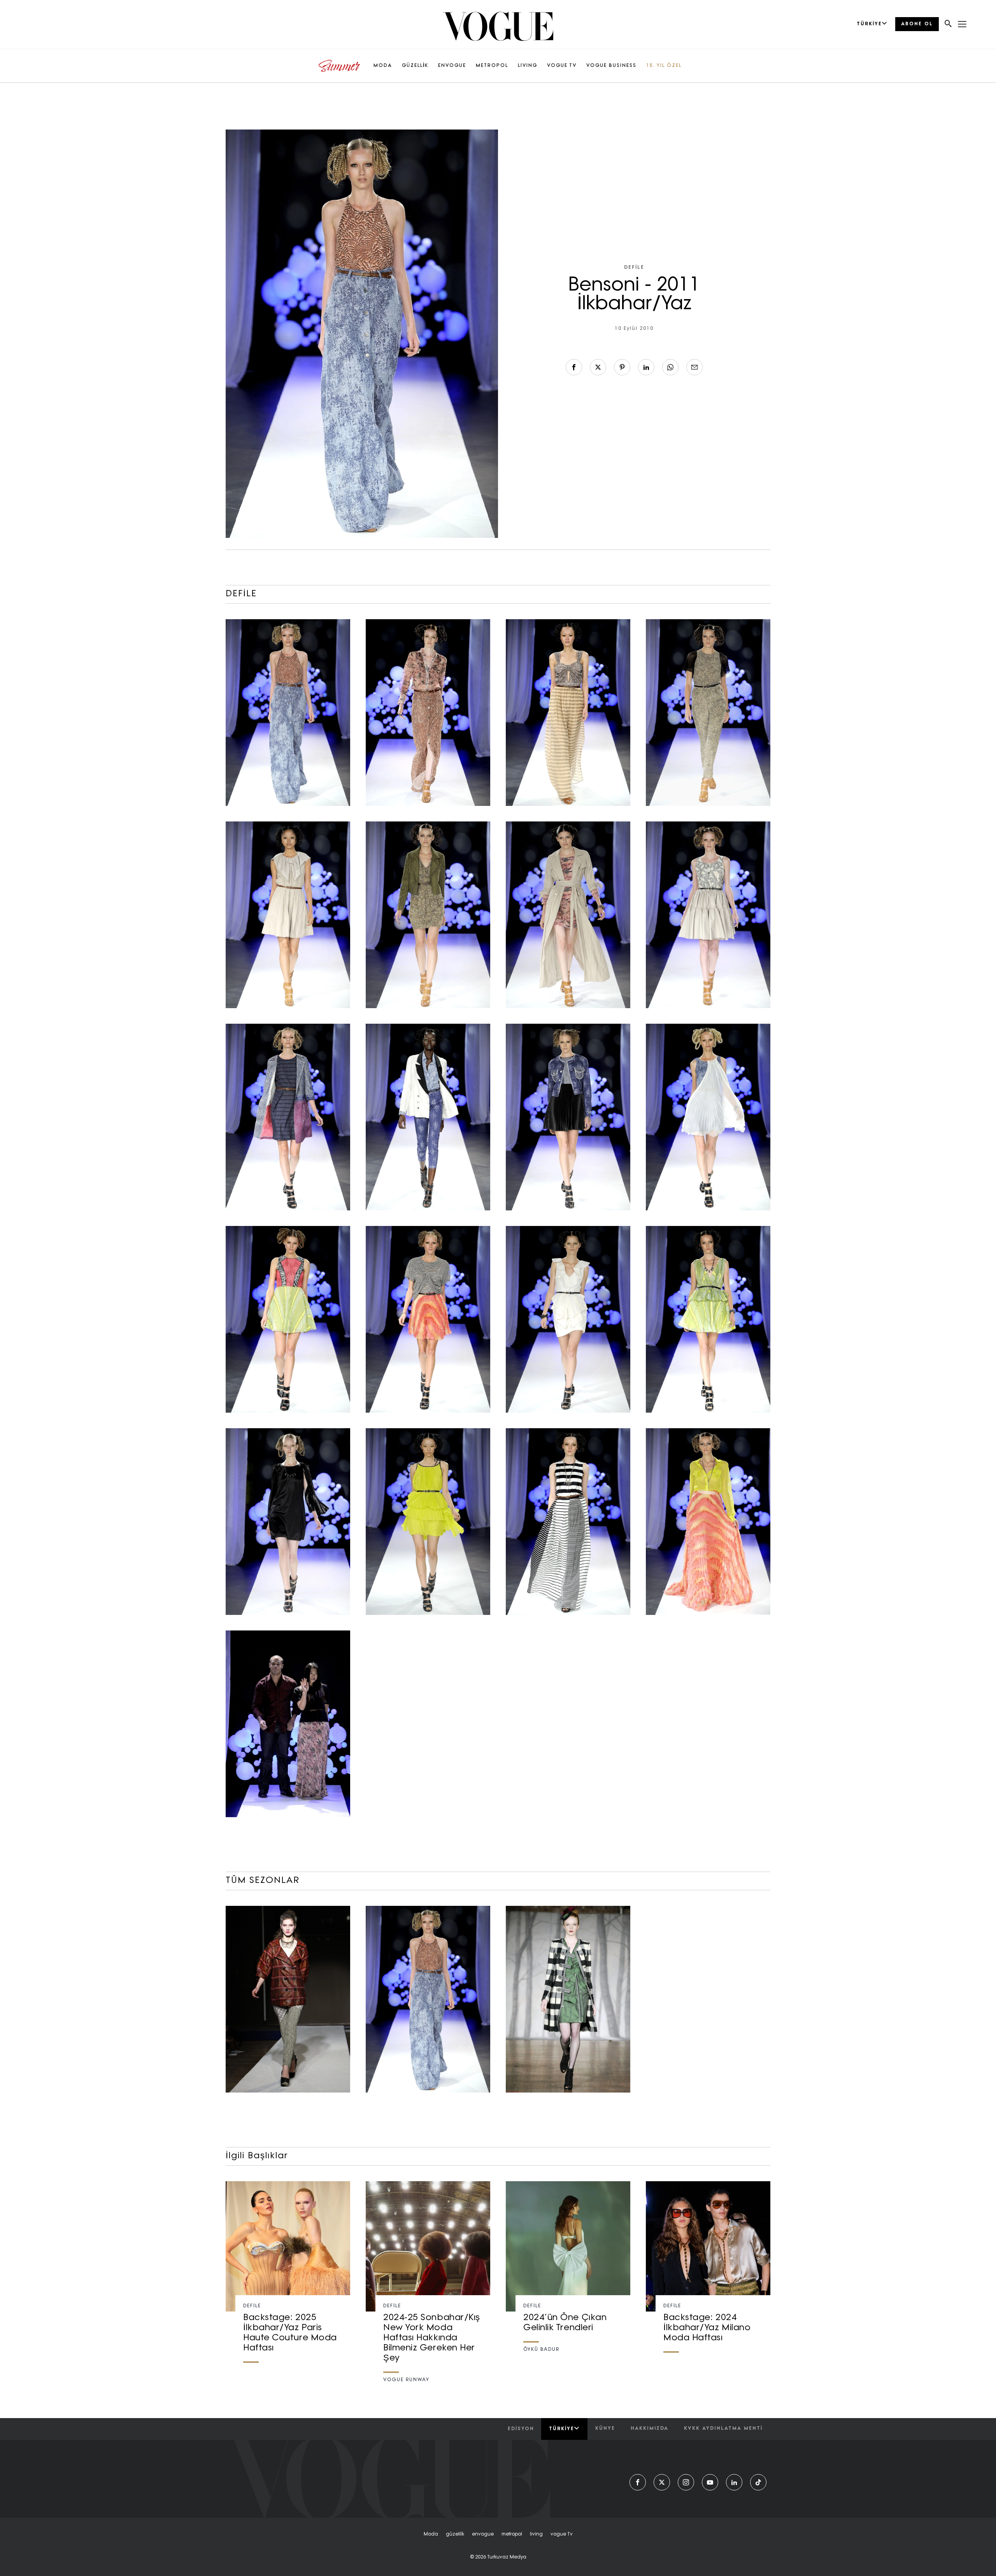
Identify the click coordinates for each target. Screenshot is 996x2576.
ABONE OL (917, 24)
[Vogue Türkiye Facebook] (638, 2482)
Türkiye (562, 2429)
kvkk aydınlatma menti (723, 2429)
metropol (512, 2534)
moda (431, 2534)
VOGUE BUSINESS (611, 66)
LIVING (528, 66)
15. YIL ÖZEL (664, 66)
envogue (483, 2534)
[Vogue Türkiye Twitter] (662, 2482)
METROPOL (492, 66)
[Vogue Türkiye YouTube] (710, 2482)
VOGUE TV (562, 66)
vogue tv (562, 2534)
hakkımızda (650, 2429)
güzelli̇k (455, 2534)
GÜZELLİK (415, 66)
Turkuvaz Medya (507, 2557)
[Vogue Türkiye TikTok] (758, 2482)
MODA (383, 66)
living (536, 2534)
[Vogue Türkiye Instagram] (686, 2482)
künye (605, 2429)
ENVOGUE (452, 66)
